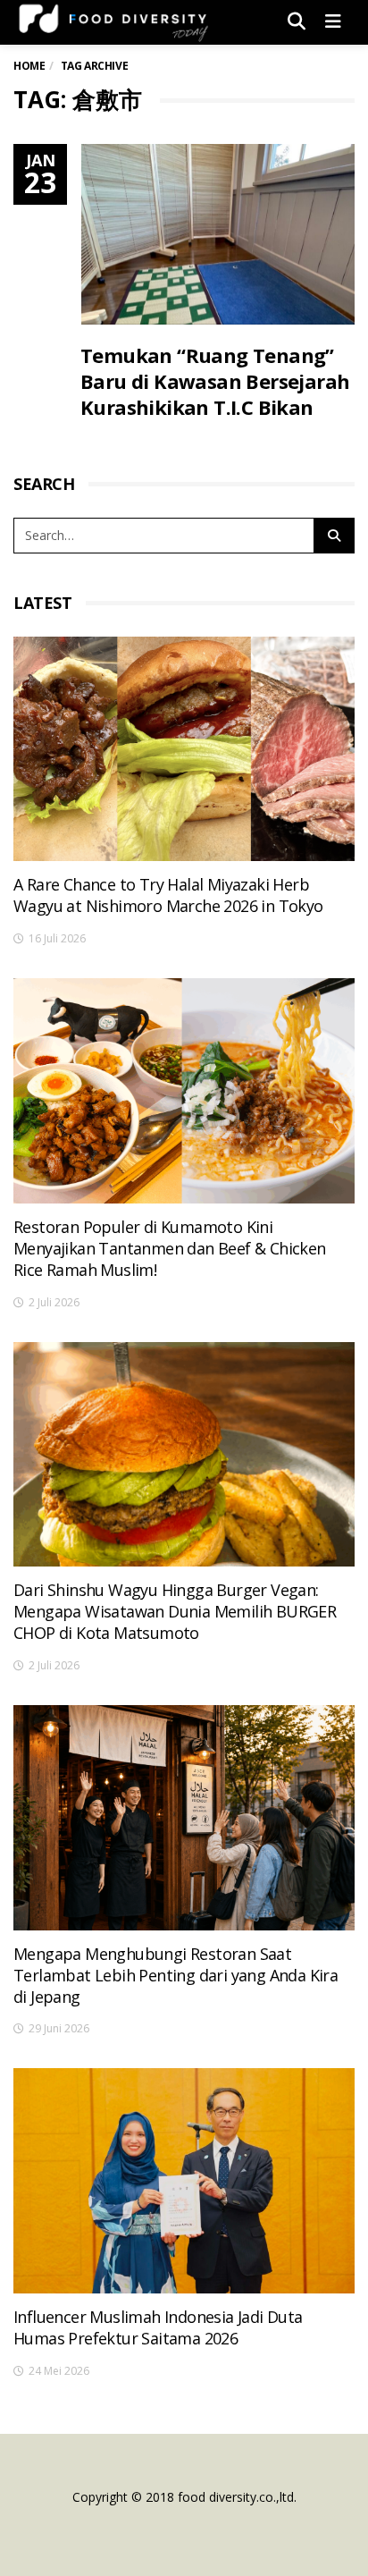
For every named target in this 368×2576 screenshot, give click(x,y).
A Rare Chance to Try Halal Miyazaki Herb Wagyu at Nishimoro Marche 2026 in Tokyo (168, 895)
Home (29, 66)
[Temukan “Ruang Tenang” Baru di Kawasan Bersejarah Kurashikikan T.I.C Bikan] (218, 234)
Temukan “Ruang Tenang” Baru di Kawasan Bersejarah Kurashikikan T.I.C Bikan (215, 381)
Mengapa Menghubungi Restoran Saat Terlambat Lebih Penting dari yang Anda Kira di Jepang (176, 1975)
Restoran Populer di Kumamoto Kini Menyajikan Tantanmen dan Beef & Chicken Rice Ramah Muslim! (170, 1248)
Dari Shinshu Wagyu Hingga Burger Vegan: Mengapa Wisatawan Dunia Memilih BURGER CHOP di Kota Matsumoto (175, 1611)
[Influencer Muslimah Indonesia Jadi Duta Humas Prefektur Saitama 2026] (184, 2181)
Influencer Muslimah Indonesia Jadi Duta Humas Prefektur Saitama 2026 (158, 2327)
